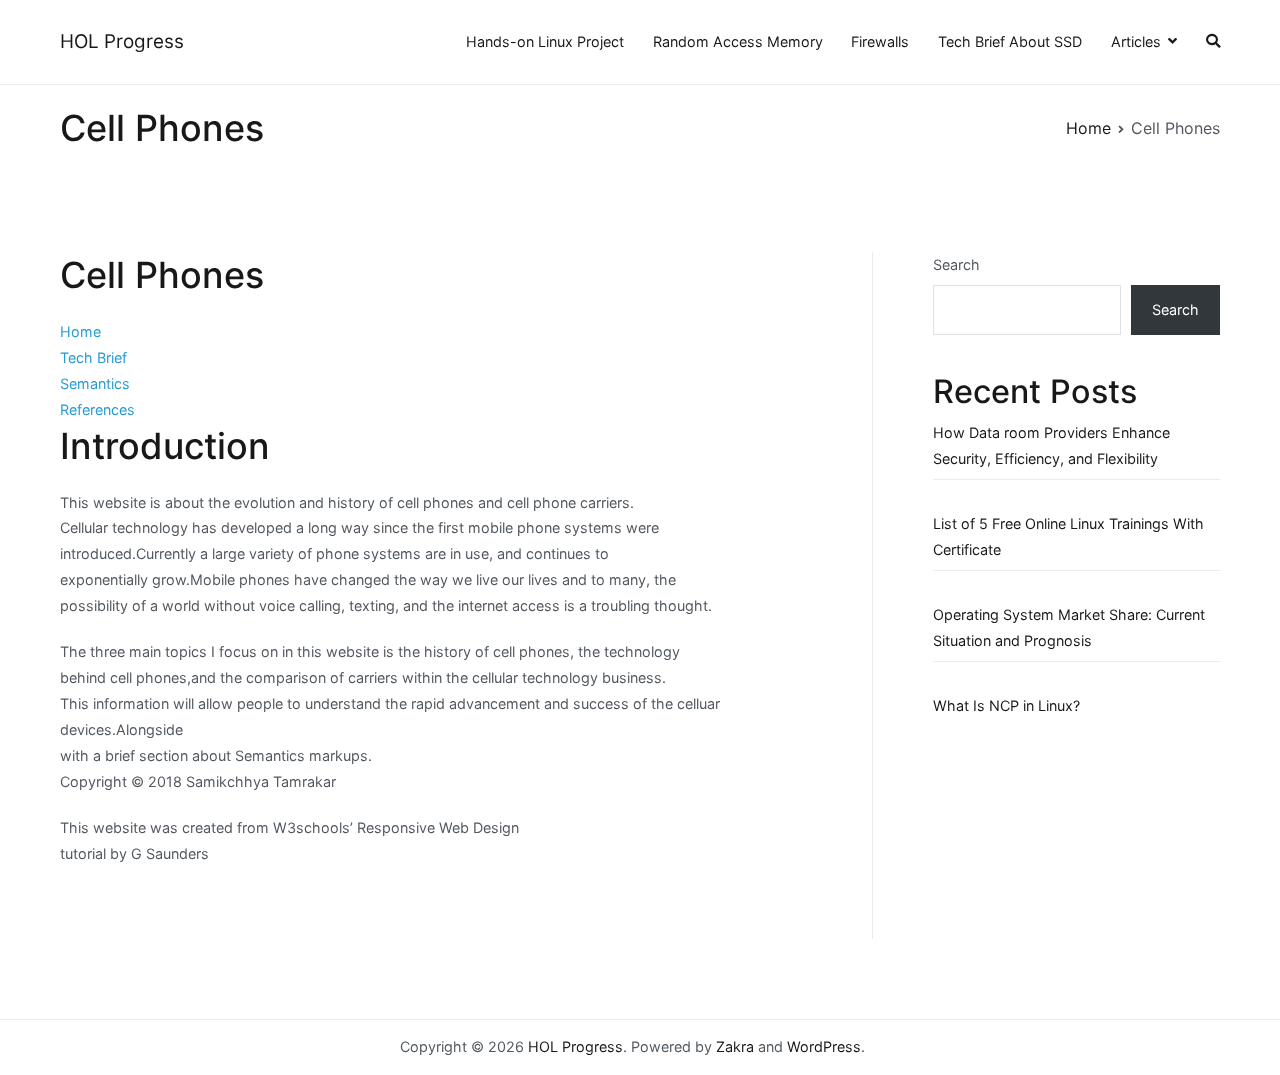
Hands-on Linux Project (545, 41)
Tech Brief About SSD (1010, 41)
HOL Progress (122, 41)
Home (80, 331)
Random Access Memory (738, 41)
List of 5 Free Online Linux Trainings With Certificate (1068, 536)
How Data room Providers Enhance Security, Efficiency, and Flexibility (1051, 445)
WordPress (824, 1046)
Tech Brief (93, 357)
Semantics (95, 383)
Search (956, 264)
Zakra (735, 1046)
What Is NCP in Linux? (1006, 705)
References (97, 409)
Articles (1136, 41)
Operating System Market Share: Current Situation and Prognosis (1069, 627)
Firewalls (880, 41)
